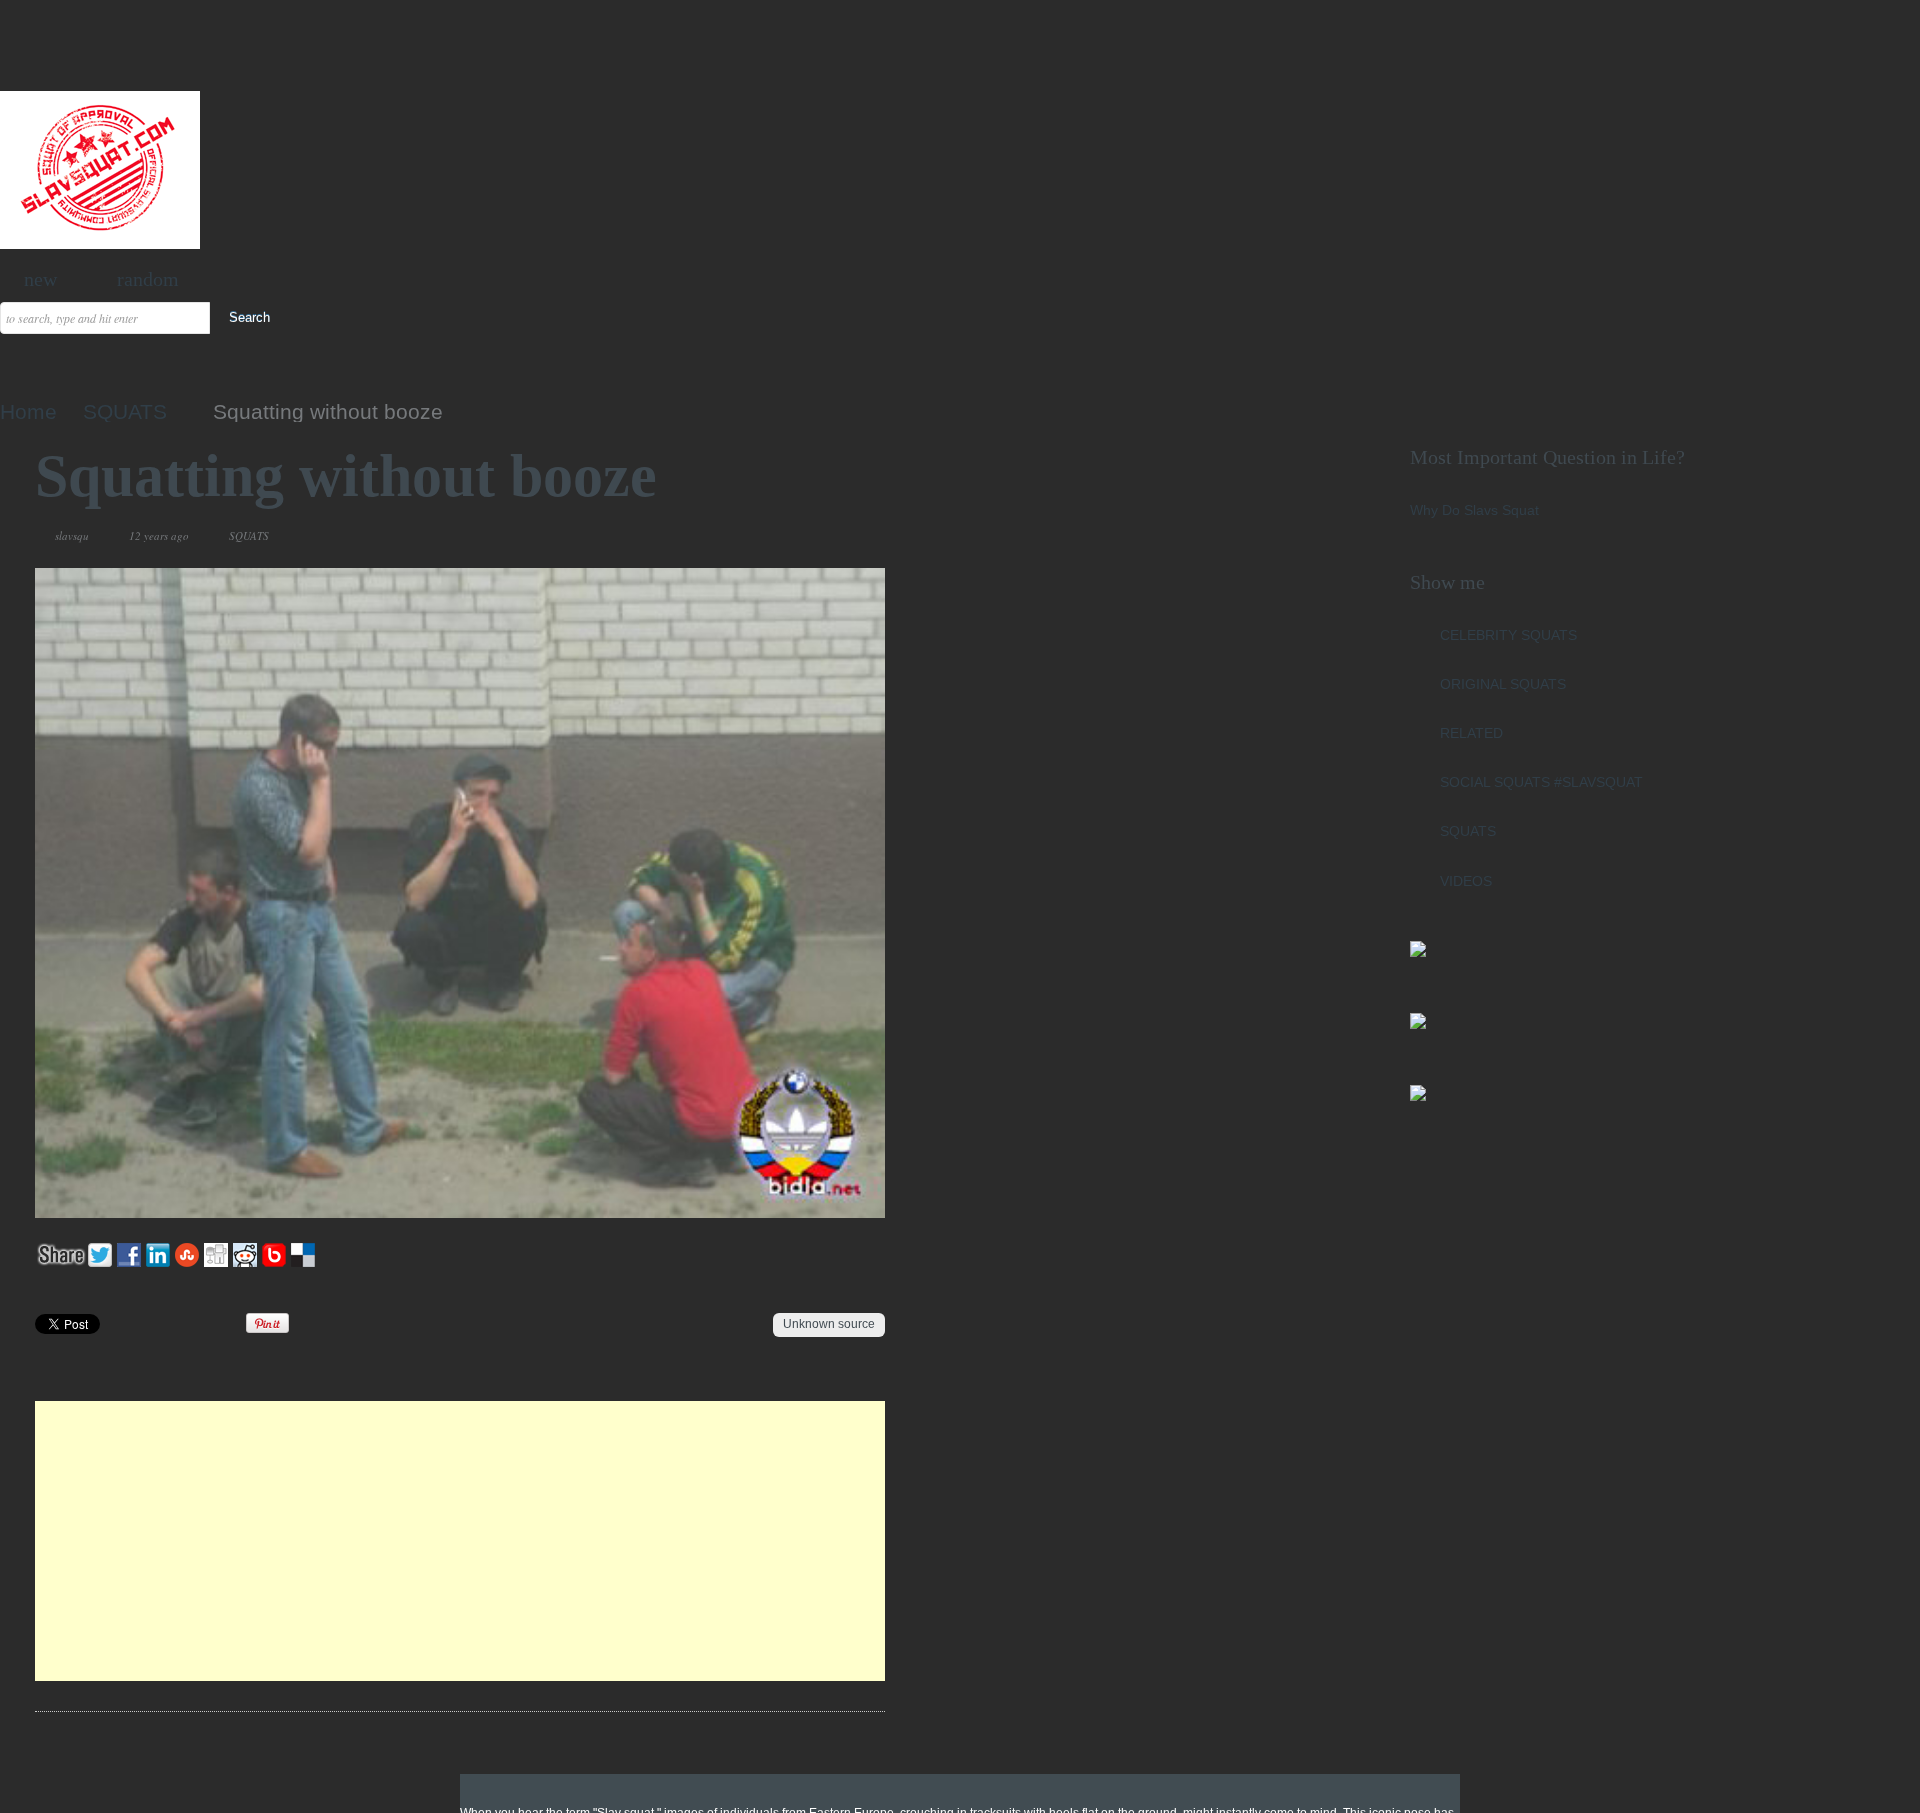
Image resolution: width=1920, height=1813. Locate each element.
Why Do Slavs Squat (1474, 510)
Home (28, 411)
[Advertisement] (460, 1541)
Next (822, 536)
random (148, 279)
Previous (798, 536)
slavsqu (72, 535)
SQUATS (125, 411)
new (40, 279)
